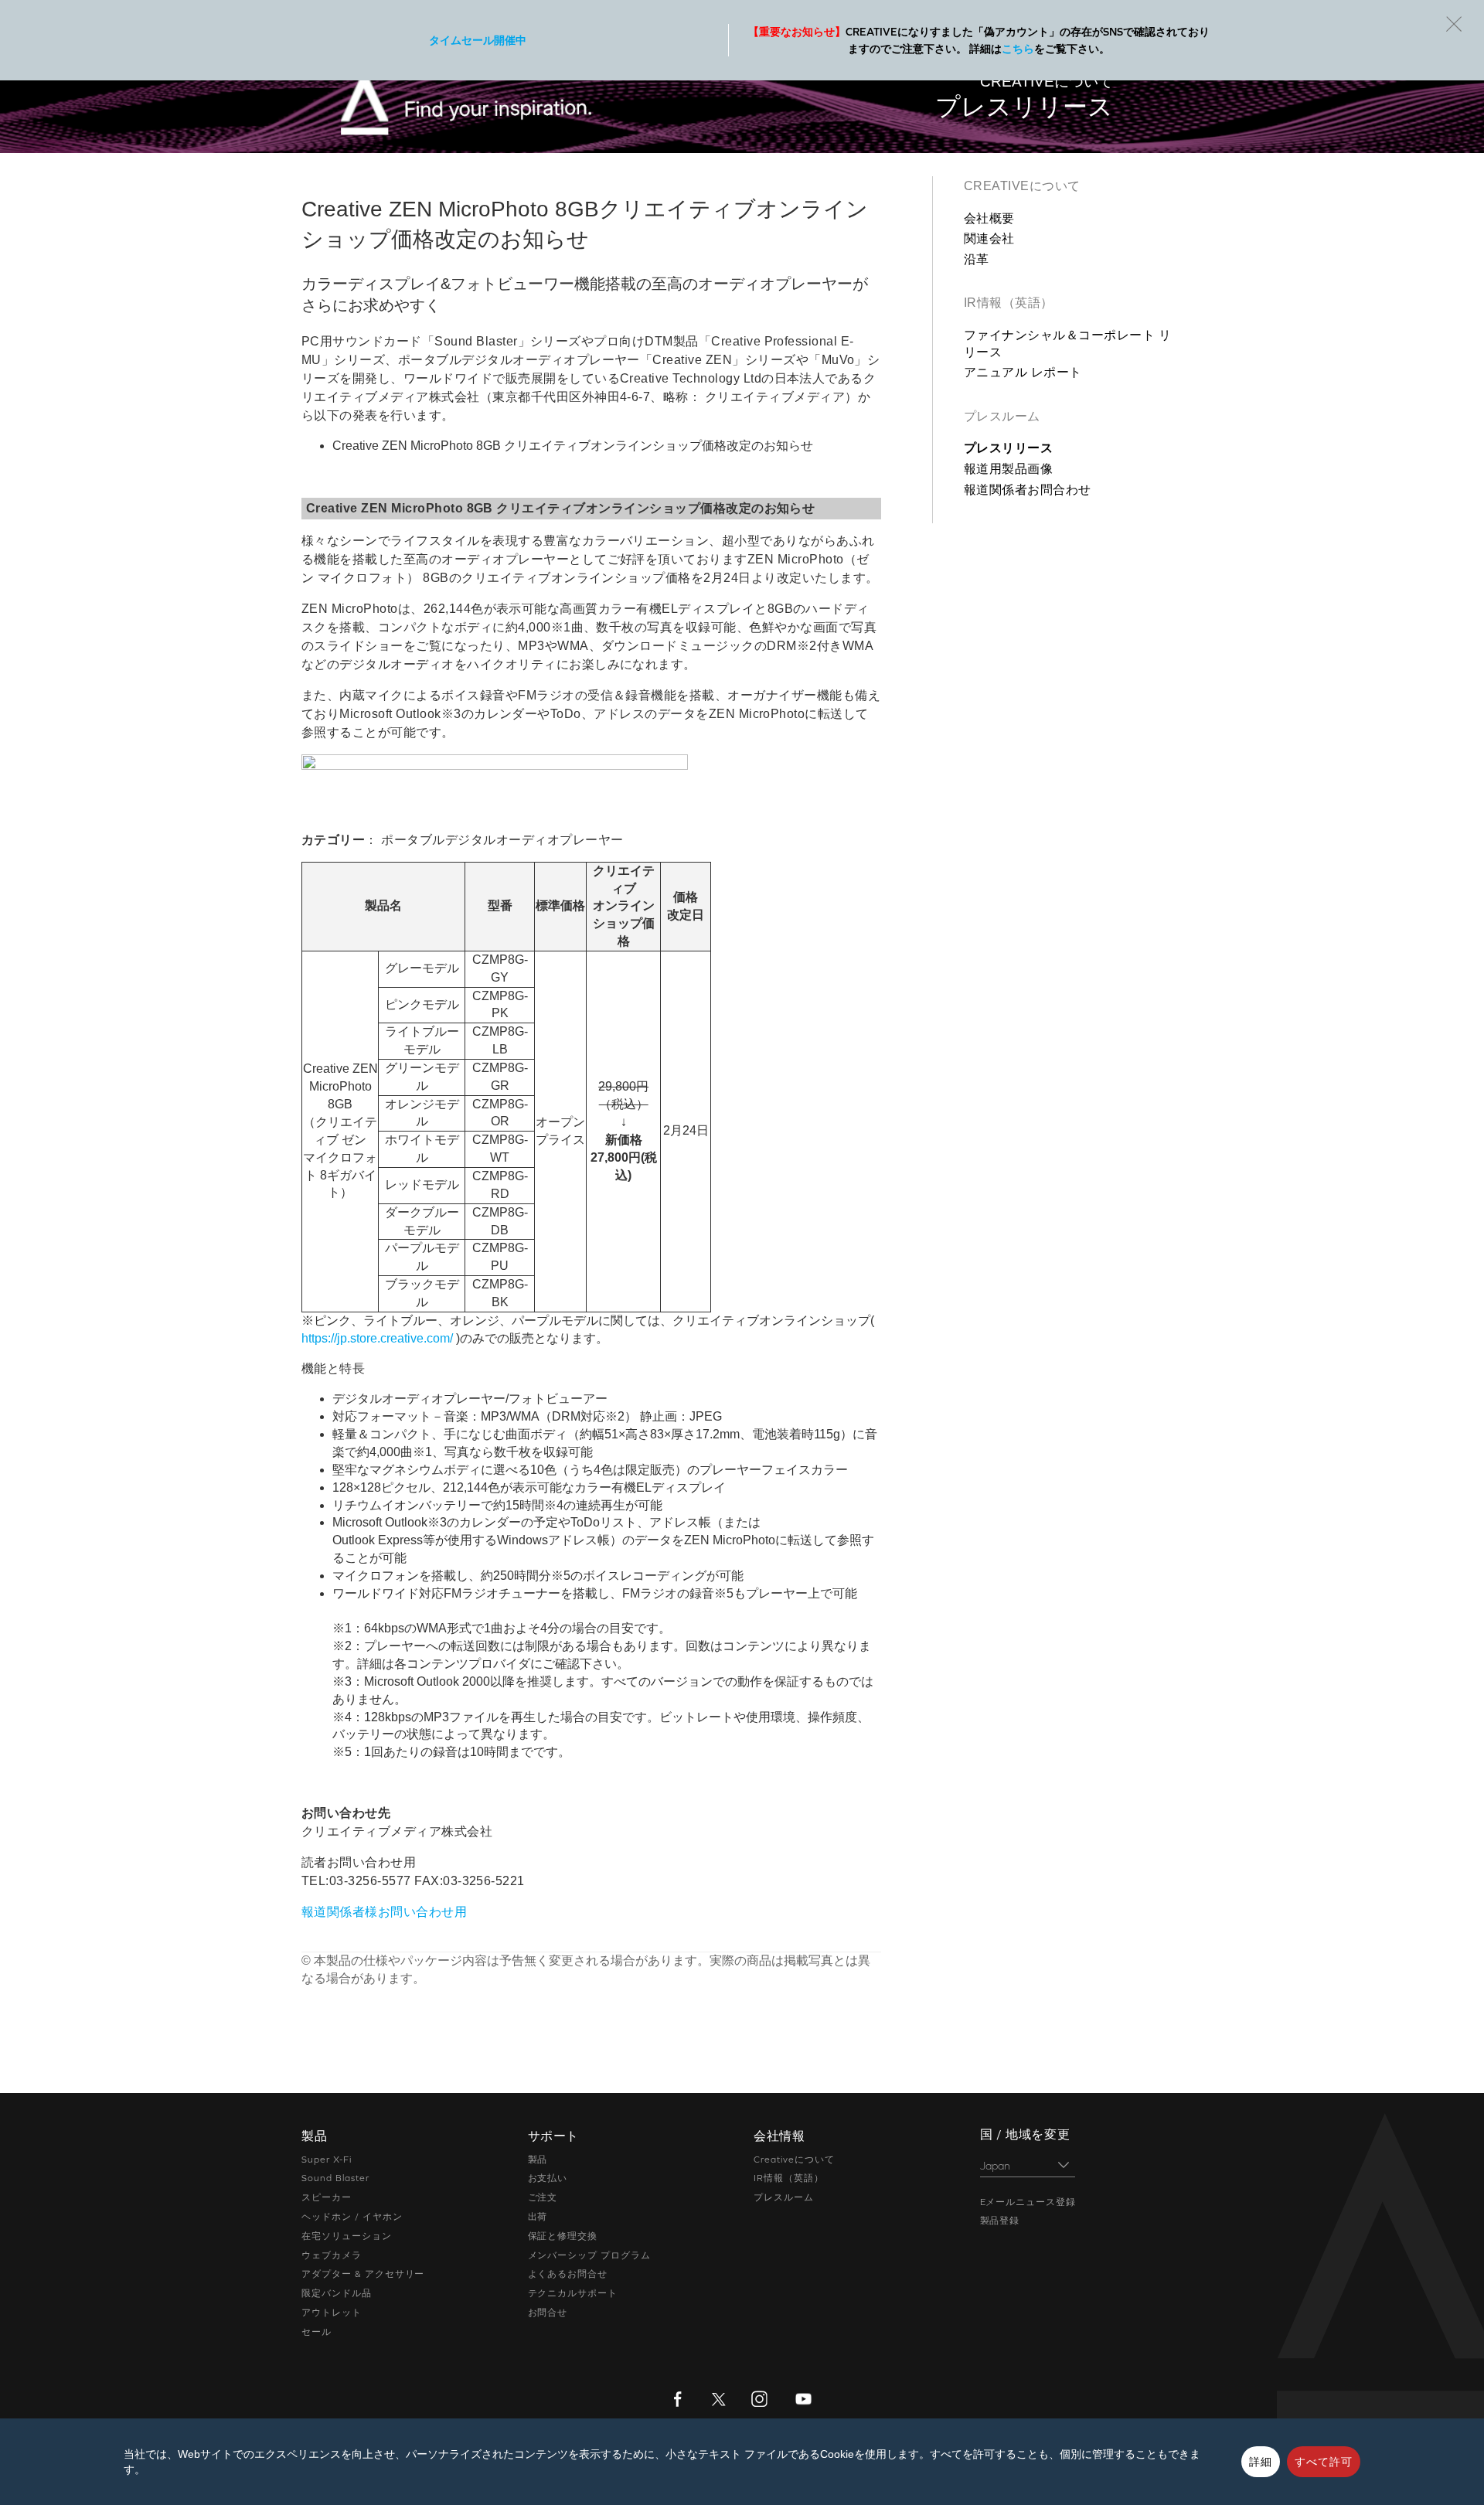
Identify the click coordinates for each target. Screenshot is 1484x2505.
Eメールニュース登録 (1028, 2202)
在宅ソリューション (347, 2236)
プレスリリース (1008, 448)
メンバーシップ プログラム (589, 2255)
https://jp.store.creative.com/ (377, 1338)
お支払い (548, 2178)
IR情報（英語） (1009, 303)
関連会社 (989, 238)
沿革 (977, 259)
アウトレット (332, 2313)
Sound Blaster (335, 2178)
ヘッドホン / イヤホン (352, 2217)
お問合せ (548, 2313)
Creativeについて (1022, 186)
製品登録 (1000, 2221)
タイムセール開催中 (478, 40)
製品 (538, 2160)
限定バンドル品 (337, 2293)
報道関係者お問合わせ (1028, 490)
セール (317, 2332)
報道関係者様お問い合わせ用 (384, 1912)
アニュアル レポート (1023, 372)
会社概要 (989, 218)
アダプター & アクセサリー (363, 2274)
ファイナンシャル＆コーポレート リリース (1067, 344)
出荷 (538, 2217)
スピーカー (327, 2197)
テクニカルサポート (573, 2293)
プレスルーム (1002, 416)
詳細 (1261, 2462)
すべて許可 (1324, 2462)
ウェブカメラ (332, 2255)
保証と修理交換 (563, 2236)
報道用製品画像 (1008, 469)
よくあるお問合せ (568, 2274)
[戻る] (1454, 24)
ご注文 (543, 2197)
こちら (1018, 49)
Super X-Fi (327, 2160)
